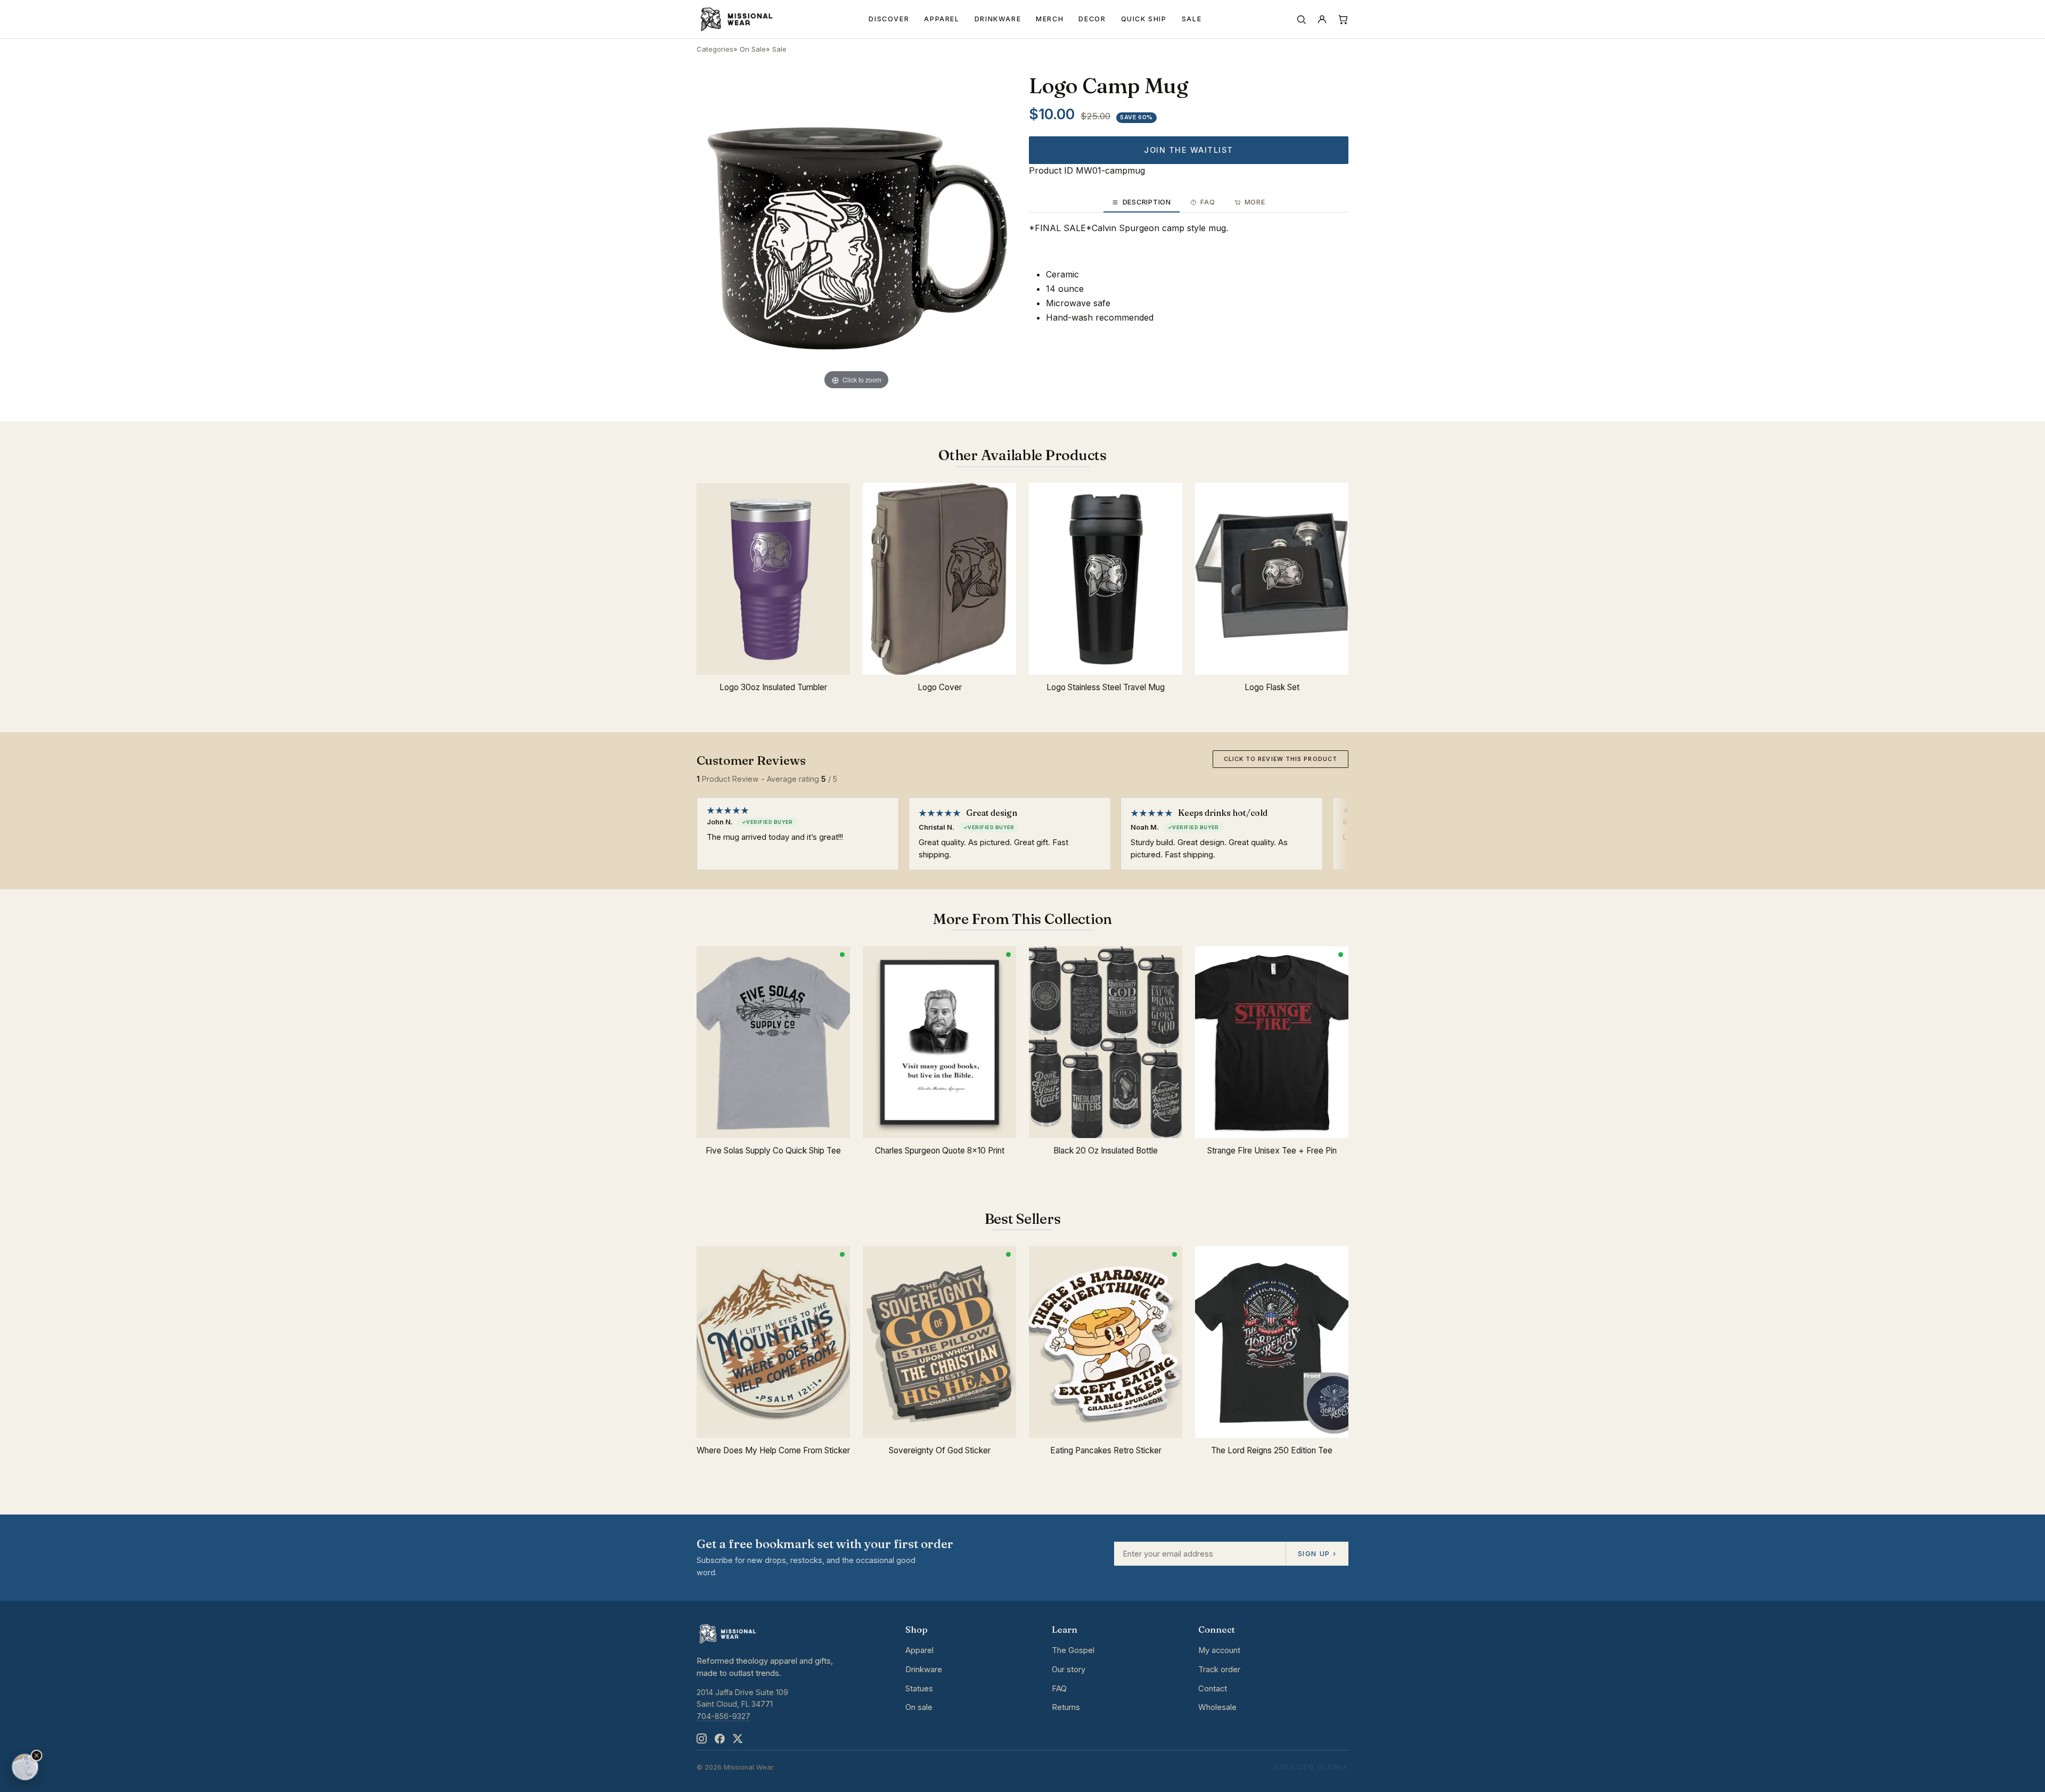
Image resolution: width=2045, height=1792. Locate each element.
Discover (889, 19)
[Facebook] (719, 1738)
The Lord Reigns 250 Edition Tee (1272, 1450)
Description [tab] (1147, 202)
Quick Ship (1144, 19)
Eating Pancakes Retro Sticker (1106, 1450)
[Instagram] (701, 1738)
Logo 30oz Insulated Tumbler (773, 687)
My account (1219, 1650)
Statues (919, 1689)
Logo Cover (940, 687)
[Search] (1301, 19)
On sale (919, 1707)
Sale (1192, 19)
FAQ (1059, 1689)
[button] (37, 1756)
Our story (1069, 1670)
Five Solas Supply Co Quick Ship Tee (773, 1151)
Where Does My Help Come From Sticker (773, 1450)
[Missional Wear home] (736, 19)
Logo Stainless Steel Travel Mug (1106, 687)
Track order (1219, 1670)
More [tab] (1255, 202)
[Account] (1322, 19)
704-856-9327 (723, 1716)
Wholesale (1217, 1707)
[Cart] (1343, 19)
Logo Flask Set (1272, 687)
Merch (1050, 19)
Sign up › (1317, 1553)
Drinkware (998, 19)
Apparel (942, 19)
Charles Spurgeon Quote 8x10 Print (940, 1151)
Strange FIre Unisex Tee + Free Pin (1272, 1151)
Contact (1213, 1689)
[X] (738, 1738)
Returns (1066, 1707)
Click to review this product (1281, 759)
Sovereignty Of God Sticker (940, 1450)
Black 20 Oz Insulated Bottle (1106, 1151)
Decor (1092, 19)
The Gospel (1073, 1650)
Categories (715, 49)
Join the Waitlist (1188, 150)
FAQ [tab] (1208, 202)
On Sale (753, 49)
